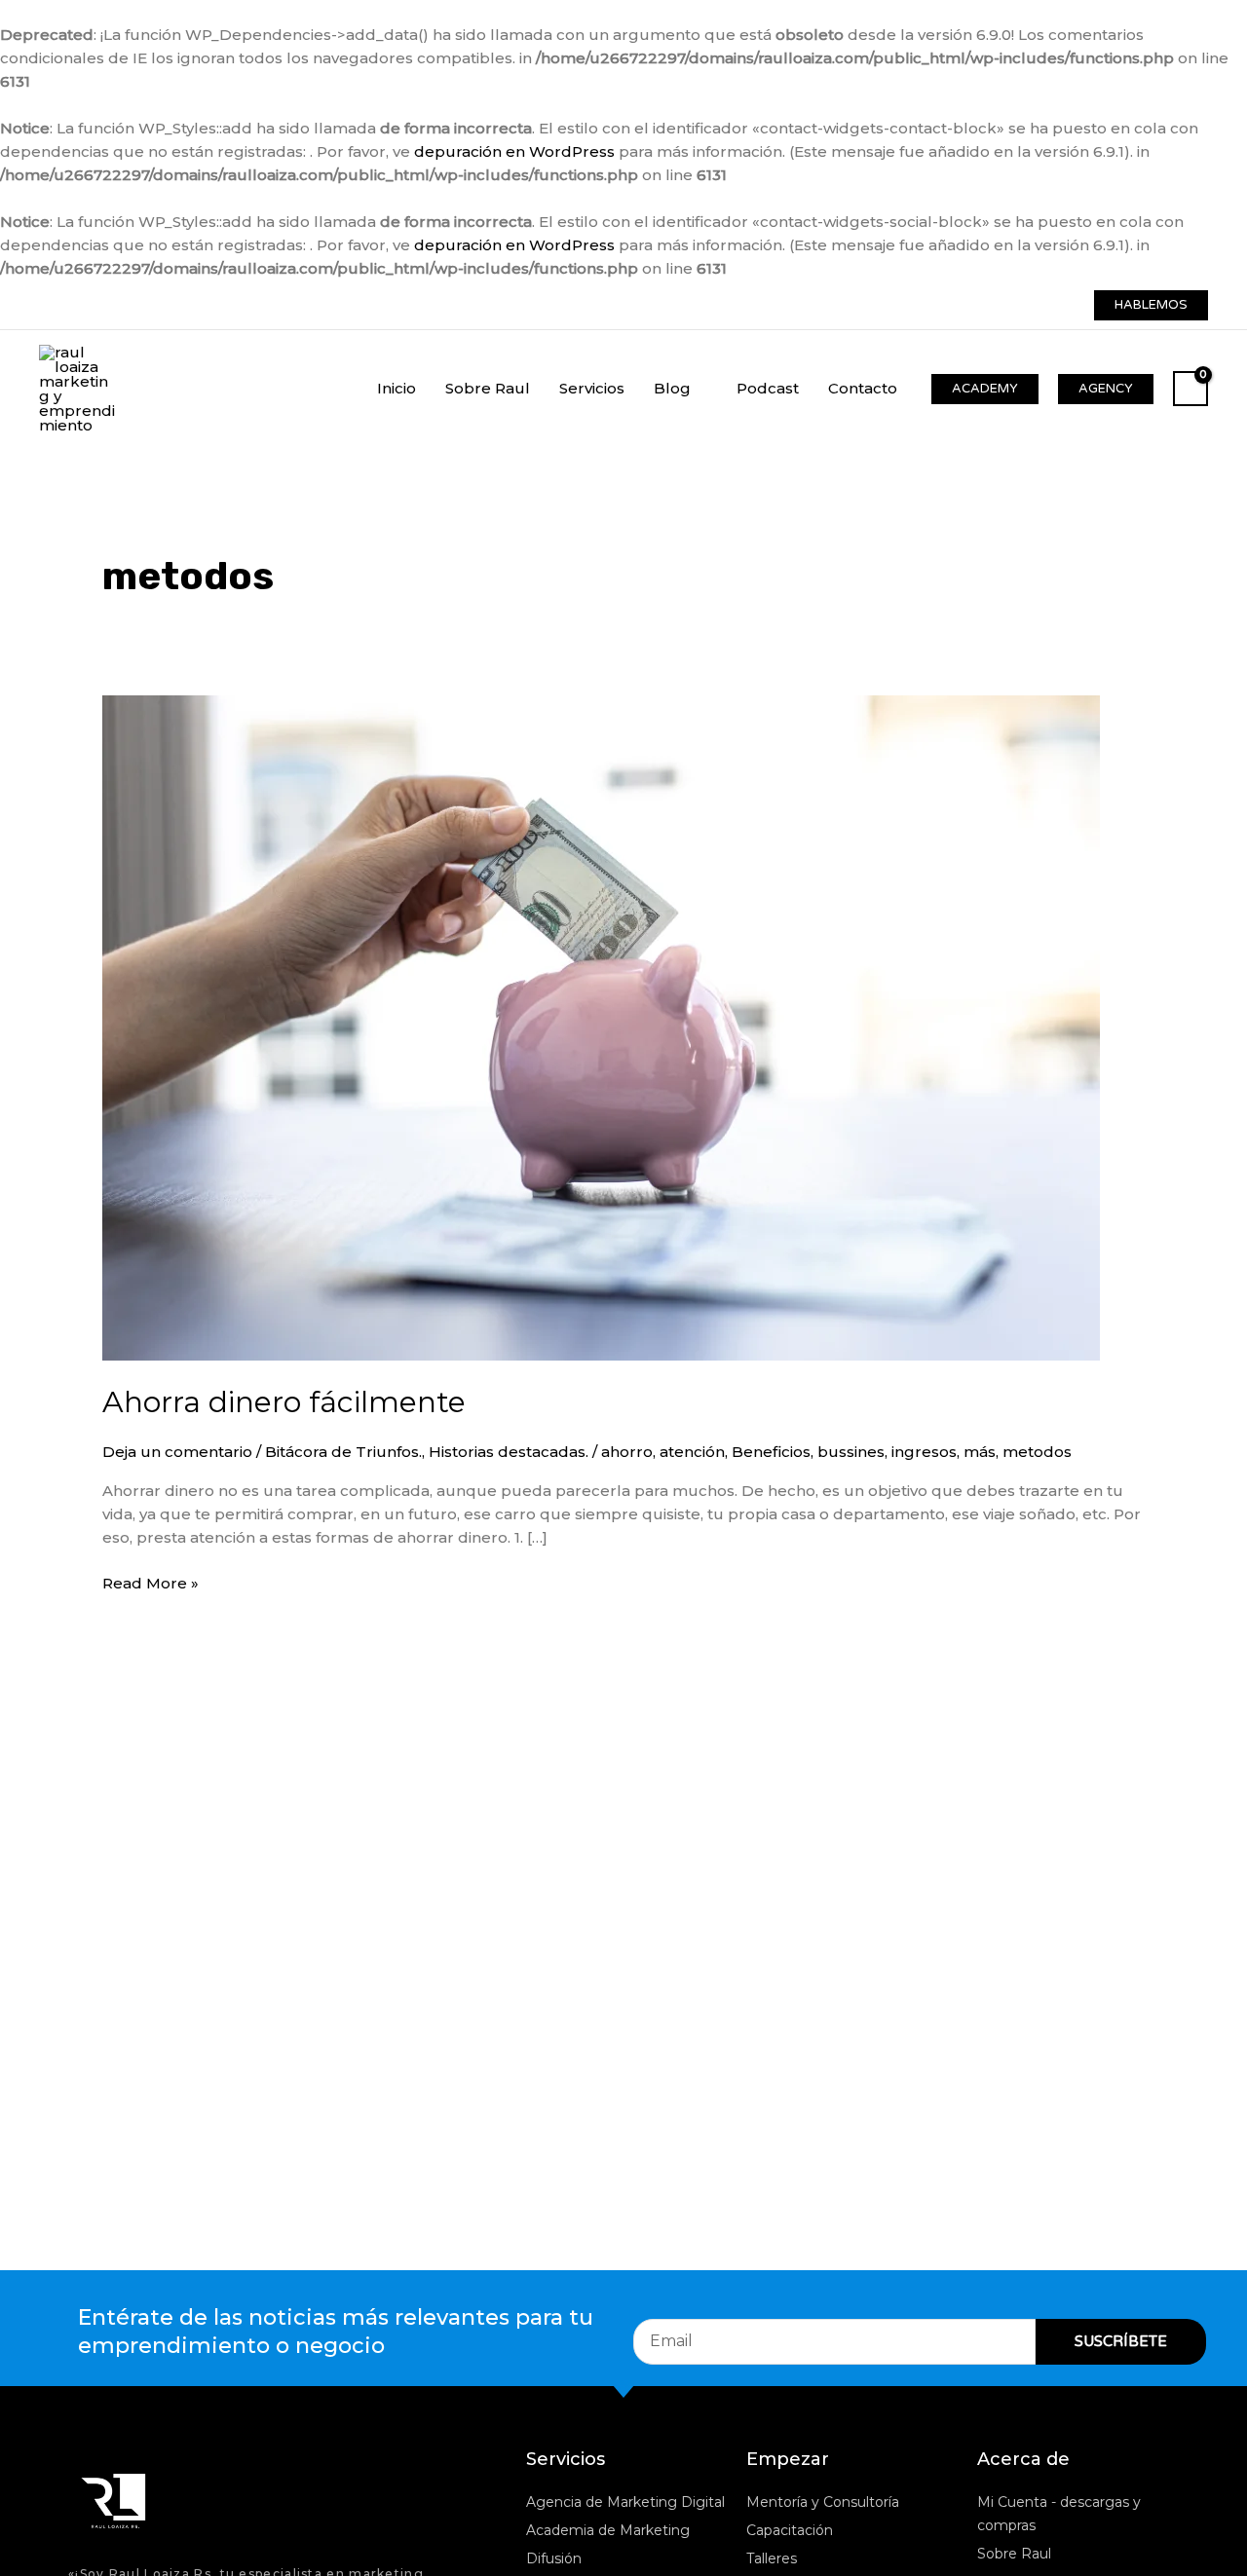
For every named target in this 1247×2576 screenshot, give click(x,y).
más (980, 1452)
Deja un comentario (177, 1452)
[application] (699, 388)
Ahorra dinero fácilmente (284, 1402)
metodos (1037, 1452)
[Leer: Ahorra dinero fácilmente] (601, 1026)
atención (692, 1452)
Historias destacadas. (509, 1452)
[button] (1151, 305)
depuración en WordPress (514, 151)
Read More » (151, 1582)
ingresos (924, 1452)
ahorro (627, 1452)
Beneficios (771, 1452)
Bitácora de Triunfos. (343, 1452)
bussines (851, 1452)
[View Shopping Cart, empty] (1190, 389)
